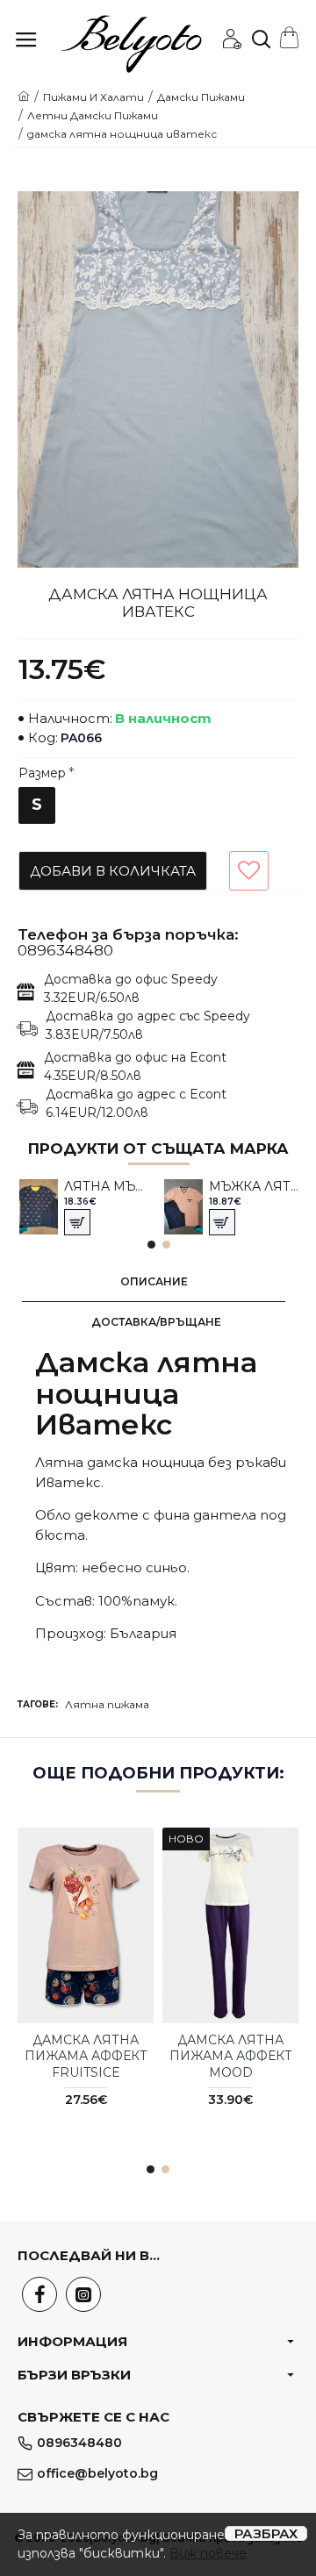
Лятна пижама (107, 1704)
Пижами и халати (93, 97)
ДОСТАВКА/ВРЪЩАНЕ (156, 1322)
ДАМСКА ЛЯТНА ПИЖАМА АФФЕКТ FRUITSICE (86, 2056)
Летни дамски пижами (93, 115)
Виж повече (208, 2553)
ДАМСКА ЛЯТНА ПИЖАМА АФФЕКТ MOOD (231, 2056)
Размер (42, 773)
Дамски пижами (201, 97)
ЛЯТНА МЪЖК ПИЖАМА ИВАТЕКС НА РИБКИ (109, 1186)
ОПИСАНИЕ (154, 1281)
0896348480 (65, 951)
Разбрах (266, 2533)
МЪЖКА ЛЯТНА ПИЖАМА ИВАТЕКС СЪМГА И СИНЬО (254, 1186)
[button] (151, 1245)
